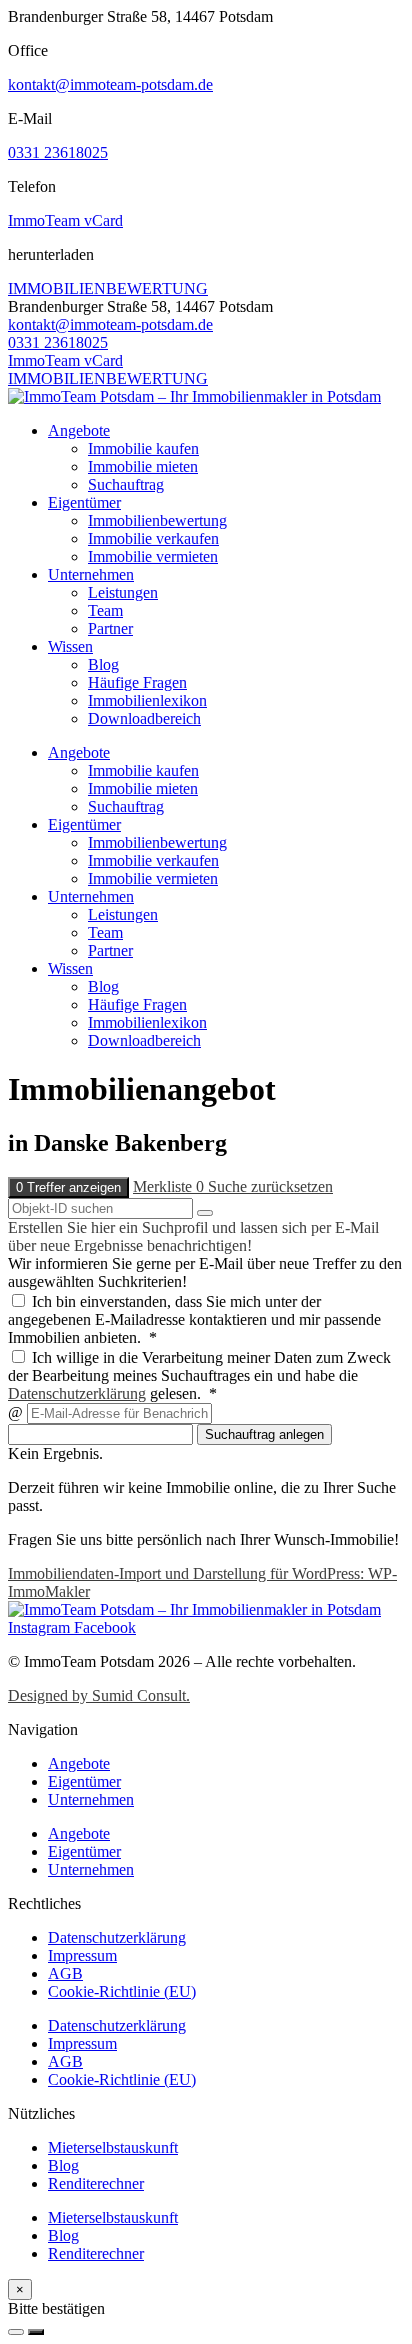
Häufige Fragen (137, 682)
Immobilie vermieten (153, 556)
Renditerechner (96, 2183)
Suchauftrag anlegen (264, 1434)
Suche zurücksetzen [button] (270, 1186)
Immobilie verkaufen (153, 538)
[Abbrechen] (16, 2332)
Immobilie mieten (143, 466)
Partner (110, 628)
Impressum (82, 1955)
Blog (103, 664)
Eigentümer (84, 502)
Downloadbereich (144, 718)
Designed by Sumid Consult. (99, 1695)
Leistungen (123, 592)
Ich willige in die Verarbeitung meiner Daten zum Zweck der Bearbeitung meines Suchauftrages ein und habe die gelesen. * (199, 1375)
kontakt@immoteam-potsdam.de (110, 84)
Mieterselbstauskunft (113, 2147)
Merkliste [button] (168, 1186)
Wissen (70, 646)
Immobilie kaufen (143, 448)
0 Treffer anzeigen (68, 1187)
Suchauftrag (126, 484)
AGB (65, 1973)
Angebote (79, 430)
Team (105, 610)
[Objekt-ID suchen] (205, 1213)
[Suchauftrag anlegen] (36, 2332)
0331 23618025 (58, 152)
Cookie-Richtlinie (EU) (122, 1991)
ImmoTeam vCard (65, 220)
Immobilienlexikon (147, 700)
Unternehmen (91, 574)
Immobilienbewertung (157, 520)
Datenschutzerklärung (77, 1393)
